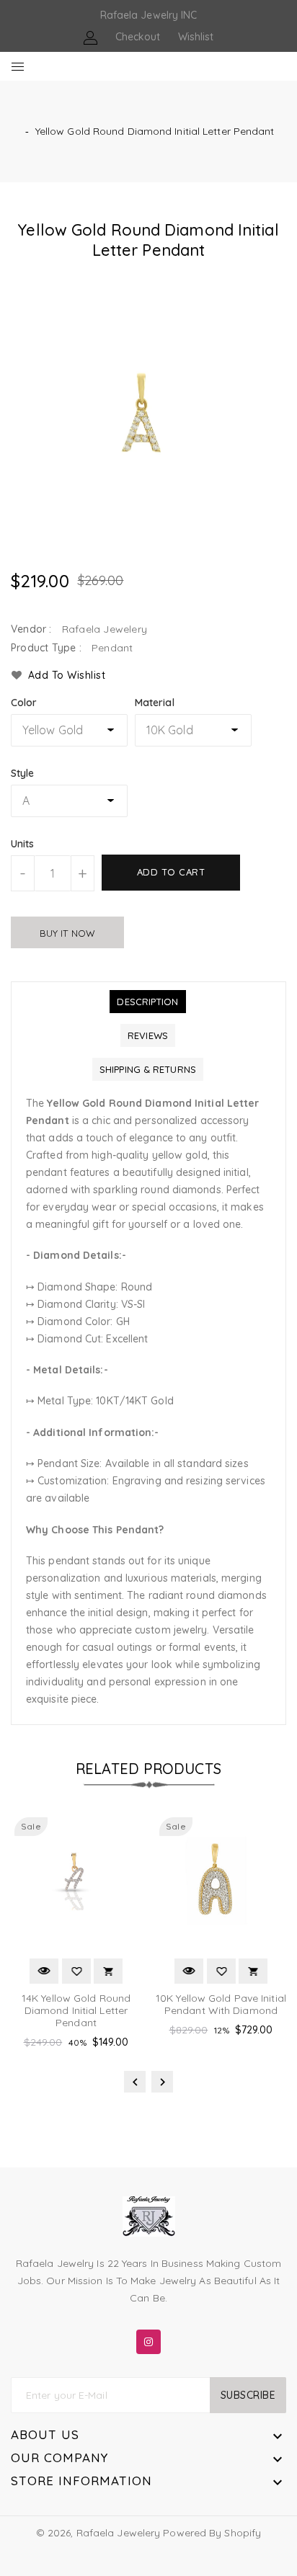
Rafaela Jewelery (119, 2533)
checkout (138, 37)
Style (23, 773)
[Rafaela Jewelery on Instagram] (148, 2339)
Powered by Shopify (212, 2533)
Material (155, 703)
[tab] (147, 1002)
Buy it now (67, 933)
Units (23, 844)
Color (24, 703)
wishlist (196, 37)
